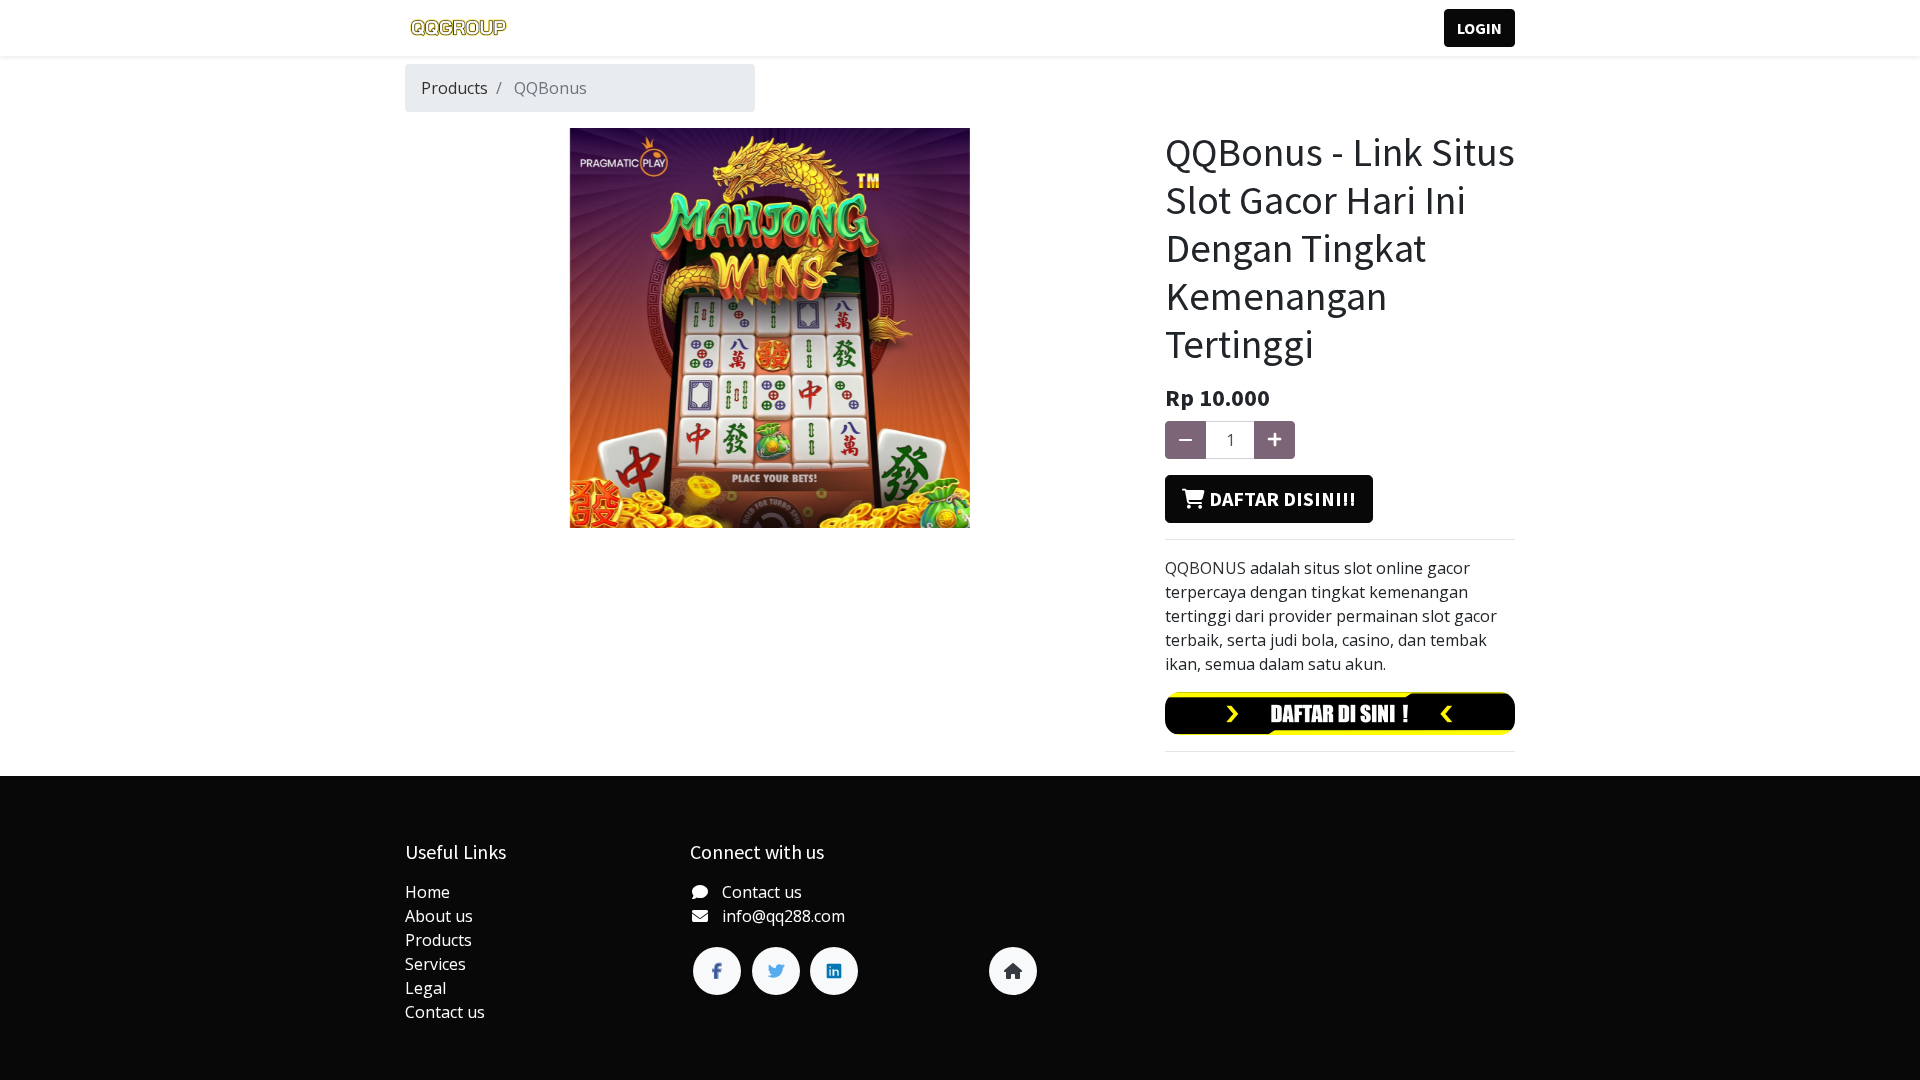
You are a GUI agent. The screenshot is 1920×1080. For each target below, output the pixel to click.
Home (427, 892)
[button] (1269, 499)
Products (454, 88)
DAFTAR (1384, 28)
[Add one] (1274, 440)
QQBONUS (1205, 568)
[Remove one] (1185, 440)
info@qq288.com (783, 916)
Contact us (445, 1012)
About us (439, 916)
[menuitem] (565, 28)
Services (435, 964)
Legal (425, 988)
